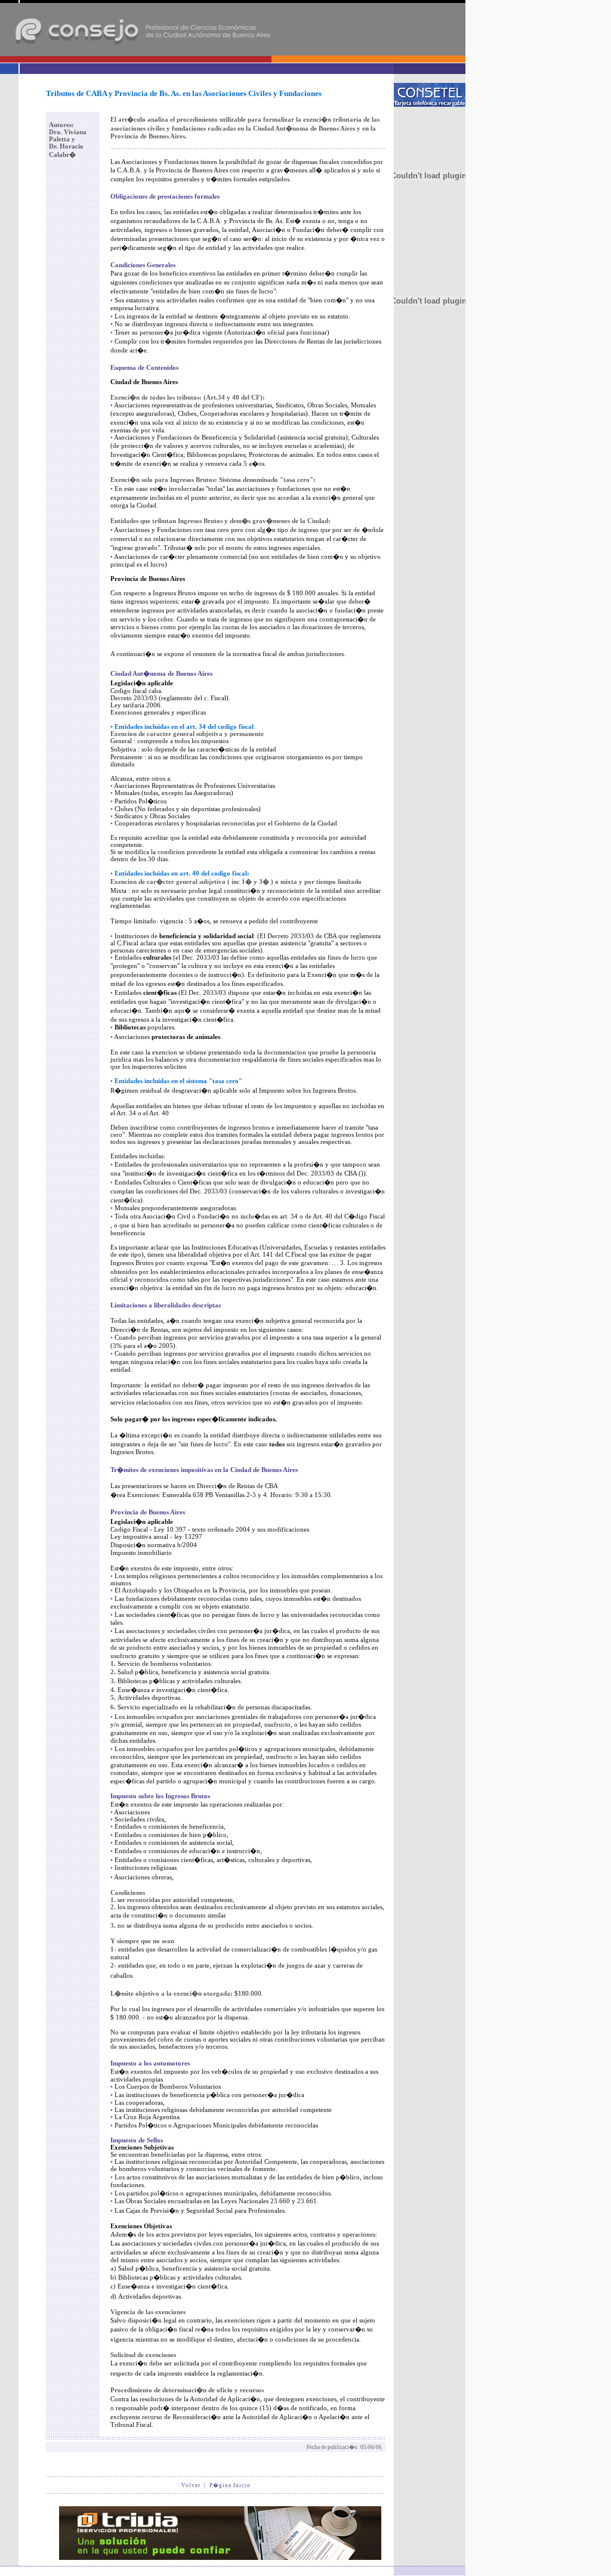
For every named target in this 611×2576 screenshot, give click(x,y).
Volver (191, 2485)
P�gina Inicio (230, 2485)
